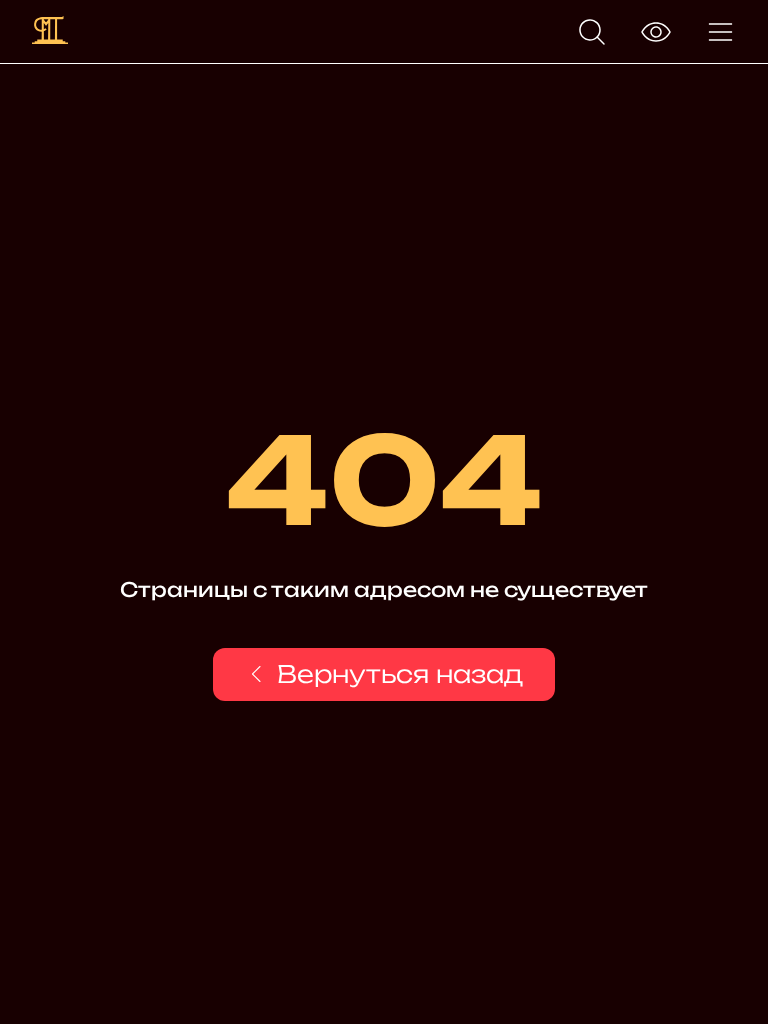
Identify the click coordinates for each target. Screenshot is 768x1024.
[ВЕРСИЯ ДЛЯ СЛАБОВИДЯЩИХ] (656, 32)
